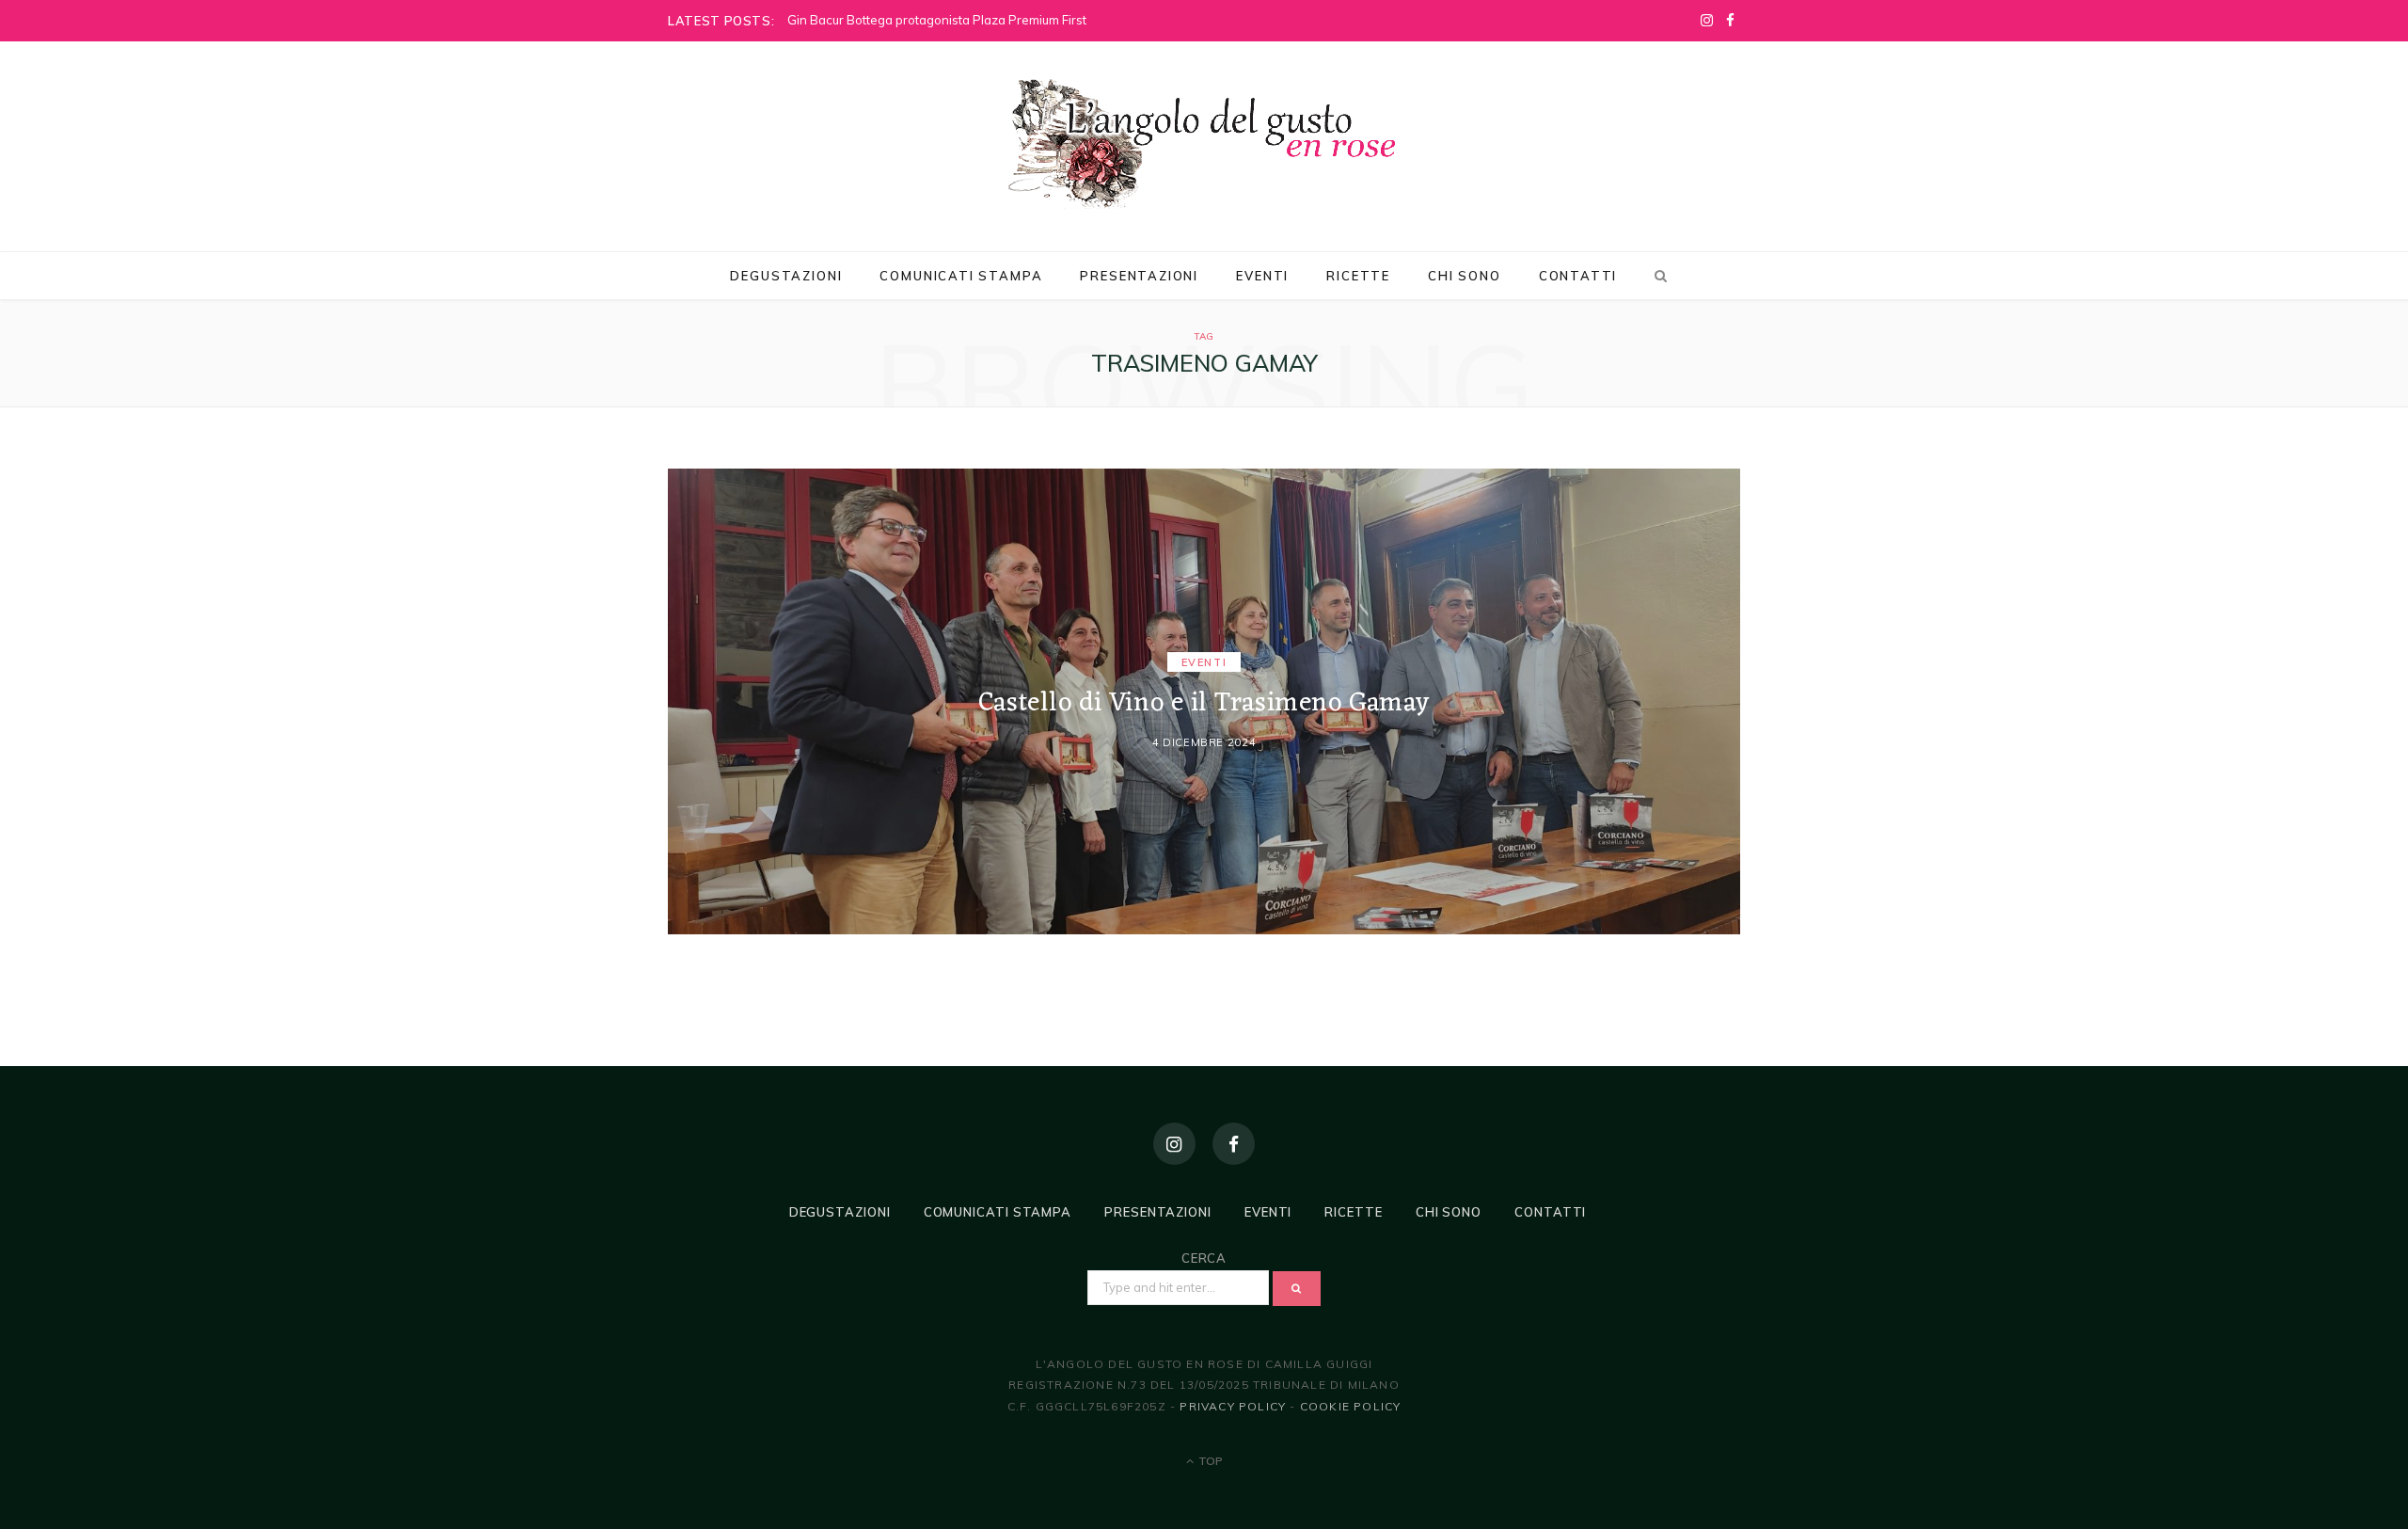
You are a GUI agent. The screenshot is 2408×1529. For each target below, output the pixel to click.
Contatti (1578, 276)
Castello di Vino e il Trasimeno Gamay (1204, 705)
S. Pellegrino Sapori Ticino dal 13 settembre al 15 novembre (960, 20)
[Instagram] (1174, 1144)
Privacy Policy (1233, 1406)
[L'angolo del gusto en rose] (1204, 144)
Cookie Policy (1351, 1406)
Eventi (1262, 276)
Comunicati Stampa (961, 276)
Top (1209, 1461)
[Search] (1657, 276)
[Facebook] (1234, 1144)
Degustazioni (786, 276)
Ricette (1358, 276)
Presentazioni (1139, 276)
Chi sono (1465, 276)
